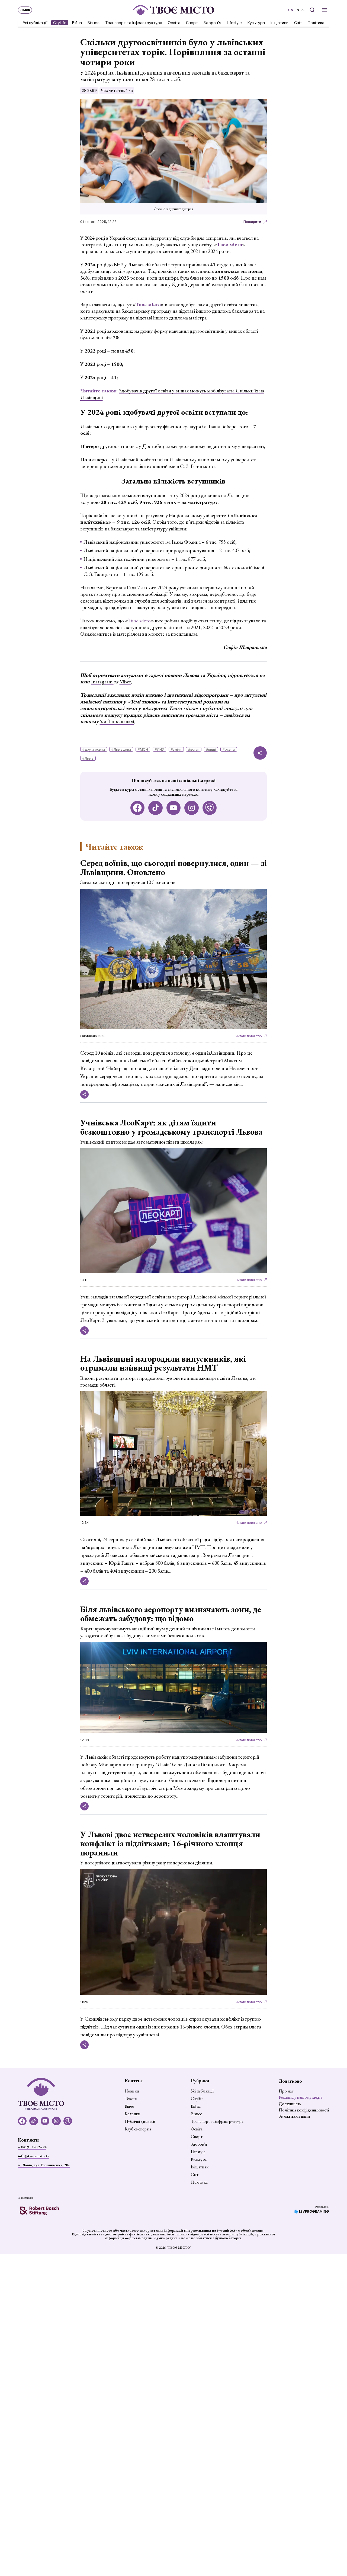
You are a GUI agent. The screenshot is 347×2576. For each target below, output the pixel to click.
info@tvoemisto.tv (33, 2156)
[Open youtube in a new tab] (174, 808)
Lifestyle (234, 22)
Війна (77, 22)
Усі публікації (35, 22)
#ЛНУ (159, 749)
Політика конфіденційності (304, 2110)
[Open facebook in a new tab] (138, 808)
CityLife (60, 22)
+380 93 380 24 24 (32, 2147)
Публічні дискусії (140, 2121)
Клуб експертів (138, 2129)
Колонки (133, 2114)
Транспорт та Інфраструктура (134, 22)
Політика (316, 22)
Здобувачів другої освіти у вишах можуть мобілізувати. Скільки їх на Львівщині (172, 394)
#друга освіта (94, 749)
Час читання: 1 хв (117, 90)
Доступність (290, 2104)
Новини (132, 2091)
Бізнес (94, 22)
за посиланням (181, 634)
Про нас (286, 2091)
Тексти (131, 2099)
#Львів (88, 758)
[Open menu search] (312, 10)
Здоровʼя (212, 22)
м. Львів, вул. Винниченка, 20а (44, 2165)
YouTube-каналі (117, 721)
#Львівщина (121, 749)
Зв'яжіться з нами (294, 2116)
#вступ (194, 749)
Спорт (192, 22)
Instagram (102, 682)
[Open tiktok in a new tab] (155, 808)
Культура (256, 22)
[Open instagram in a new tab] (192, 808)
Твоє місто (139, 621)
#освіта (229, 749)
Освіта (174, 22)
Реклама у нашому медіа (301, 2097)
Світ (298, 22)
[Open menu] (324, 10)
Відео (129, 2106)
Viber (125, 682)
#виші (211, 749)
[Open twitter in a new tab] (210, 808)
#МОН (143, 749)
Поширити (252, 222)
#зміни (176, 749)
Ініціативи (279, 22)
